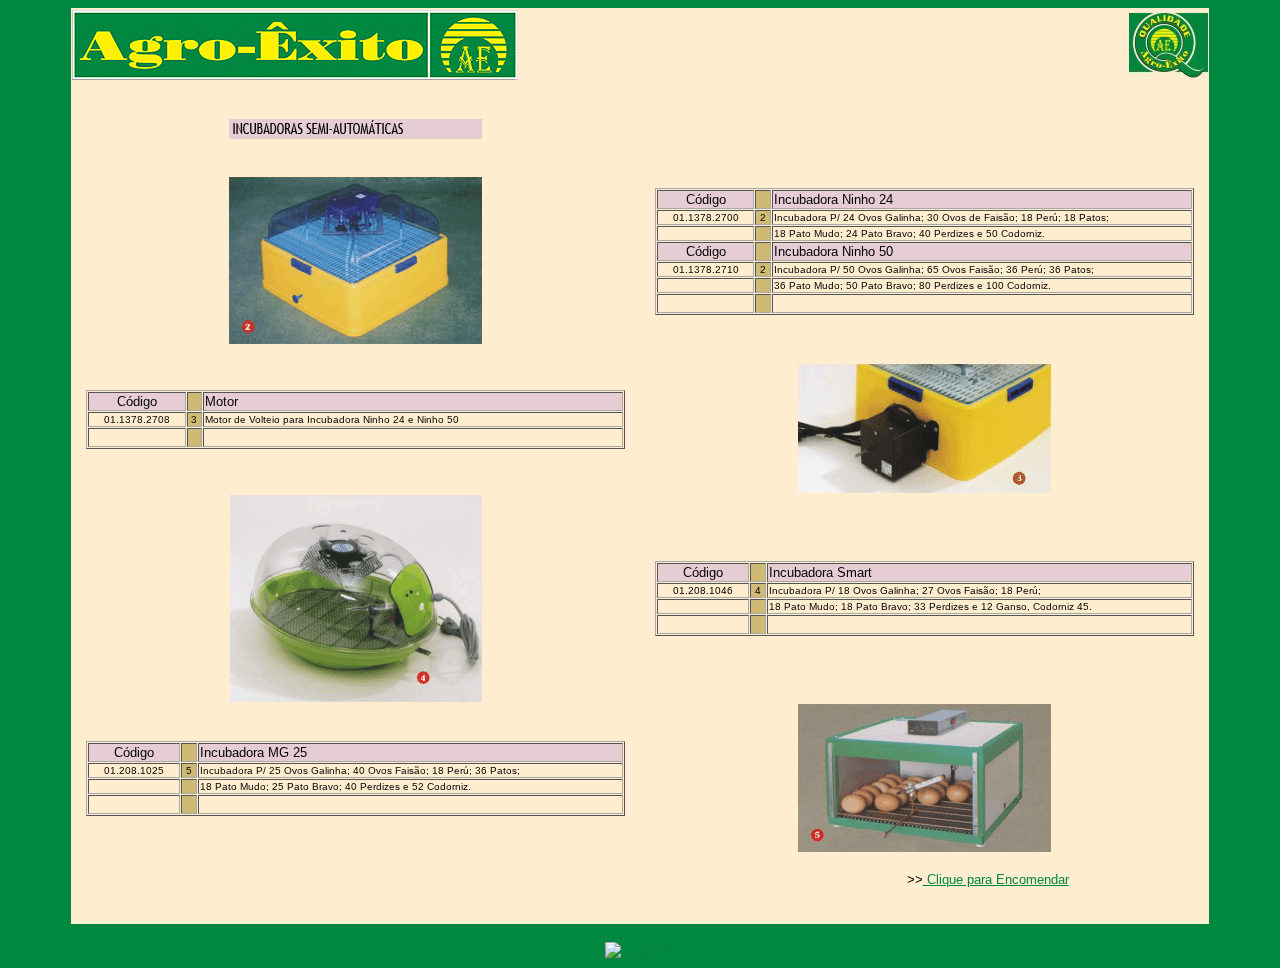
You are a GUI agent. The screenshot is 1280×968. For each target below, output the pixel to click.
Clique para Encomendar (996, 879)
